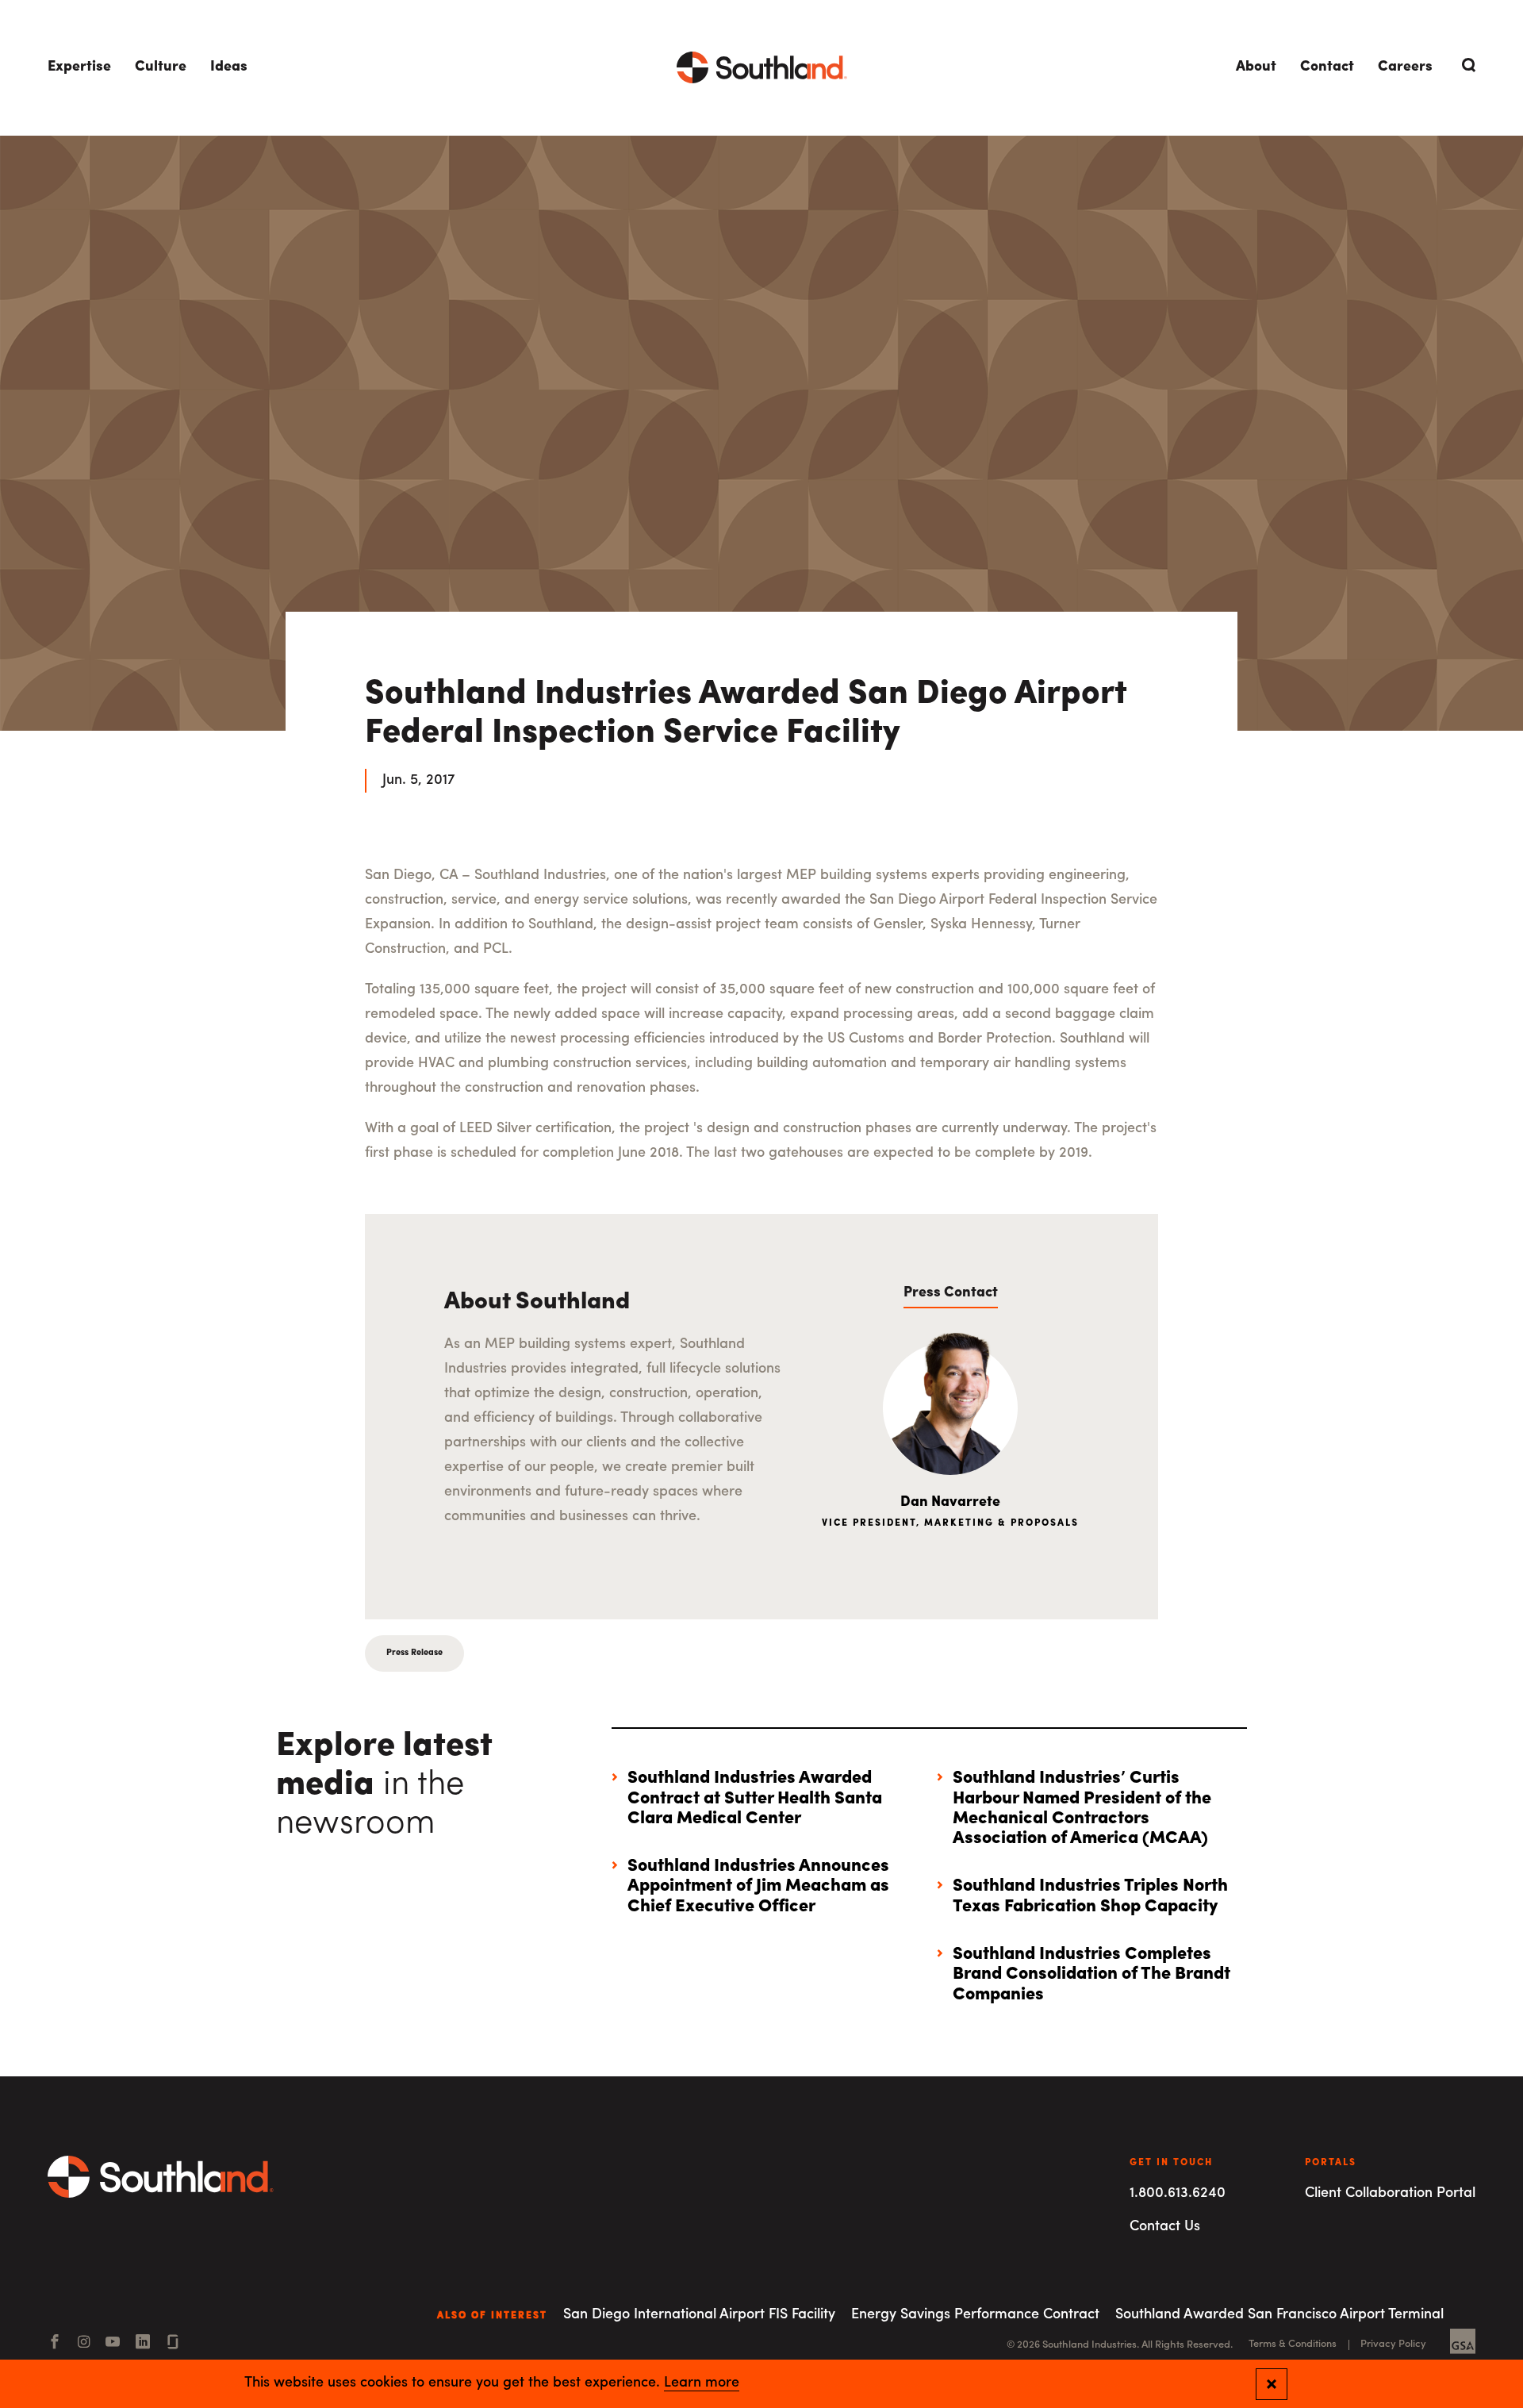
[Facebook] (55, 2344)
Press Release (414, 1653)
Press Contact (951, 1293)
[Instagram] (84, 2344)
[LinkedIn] (143, 2344)
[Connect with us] (173, 2344)
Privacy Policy (1393, 2344)
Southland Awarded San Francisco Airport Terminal (1279, 2315)
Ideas (229, 67)
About (1256, 67)
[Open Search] (1466, 65)
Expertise (79, 67)
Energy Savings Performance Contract (975, 2315)
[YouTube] (113, 2344)
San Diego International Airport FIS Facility (699, 2315)
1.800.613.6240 (1178, 2194)
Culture (161, 67)
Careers (1405, 67)
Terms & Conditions (1293, 2344)
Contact (1327, 67)
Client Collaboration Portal (1390, 2194)
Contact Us (1165, 2227)
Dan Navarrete (950, 1503)
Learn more (702, 2383)
